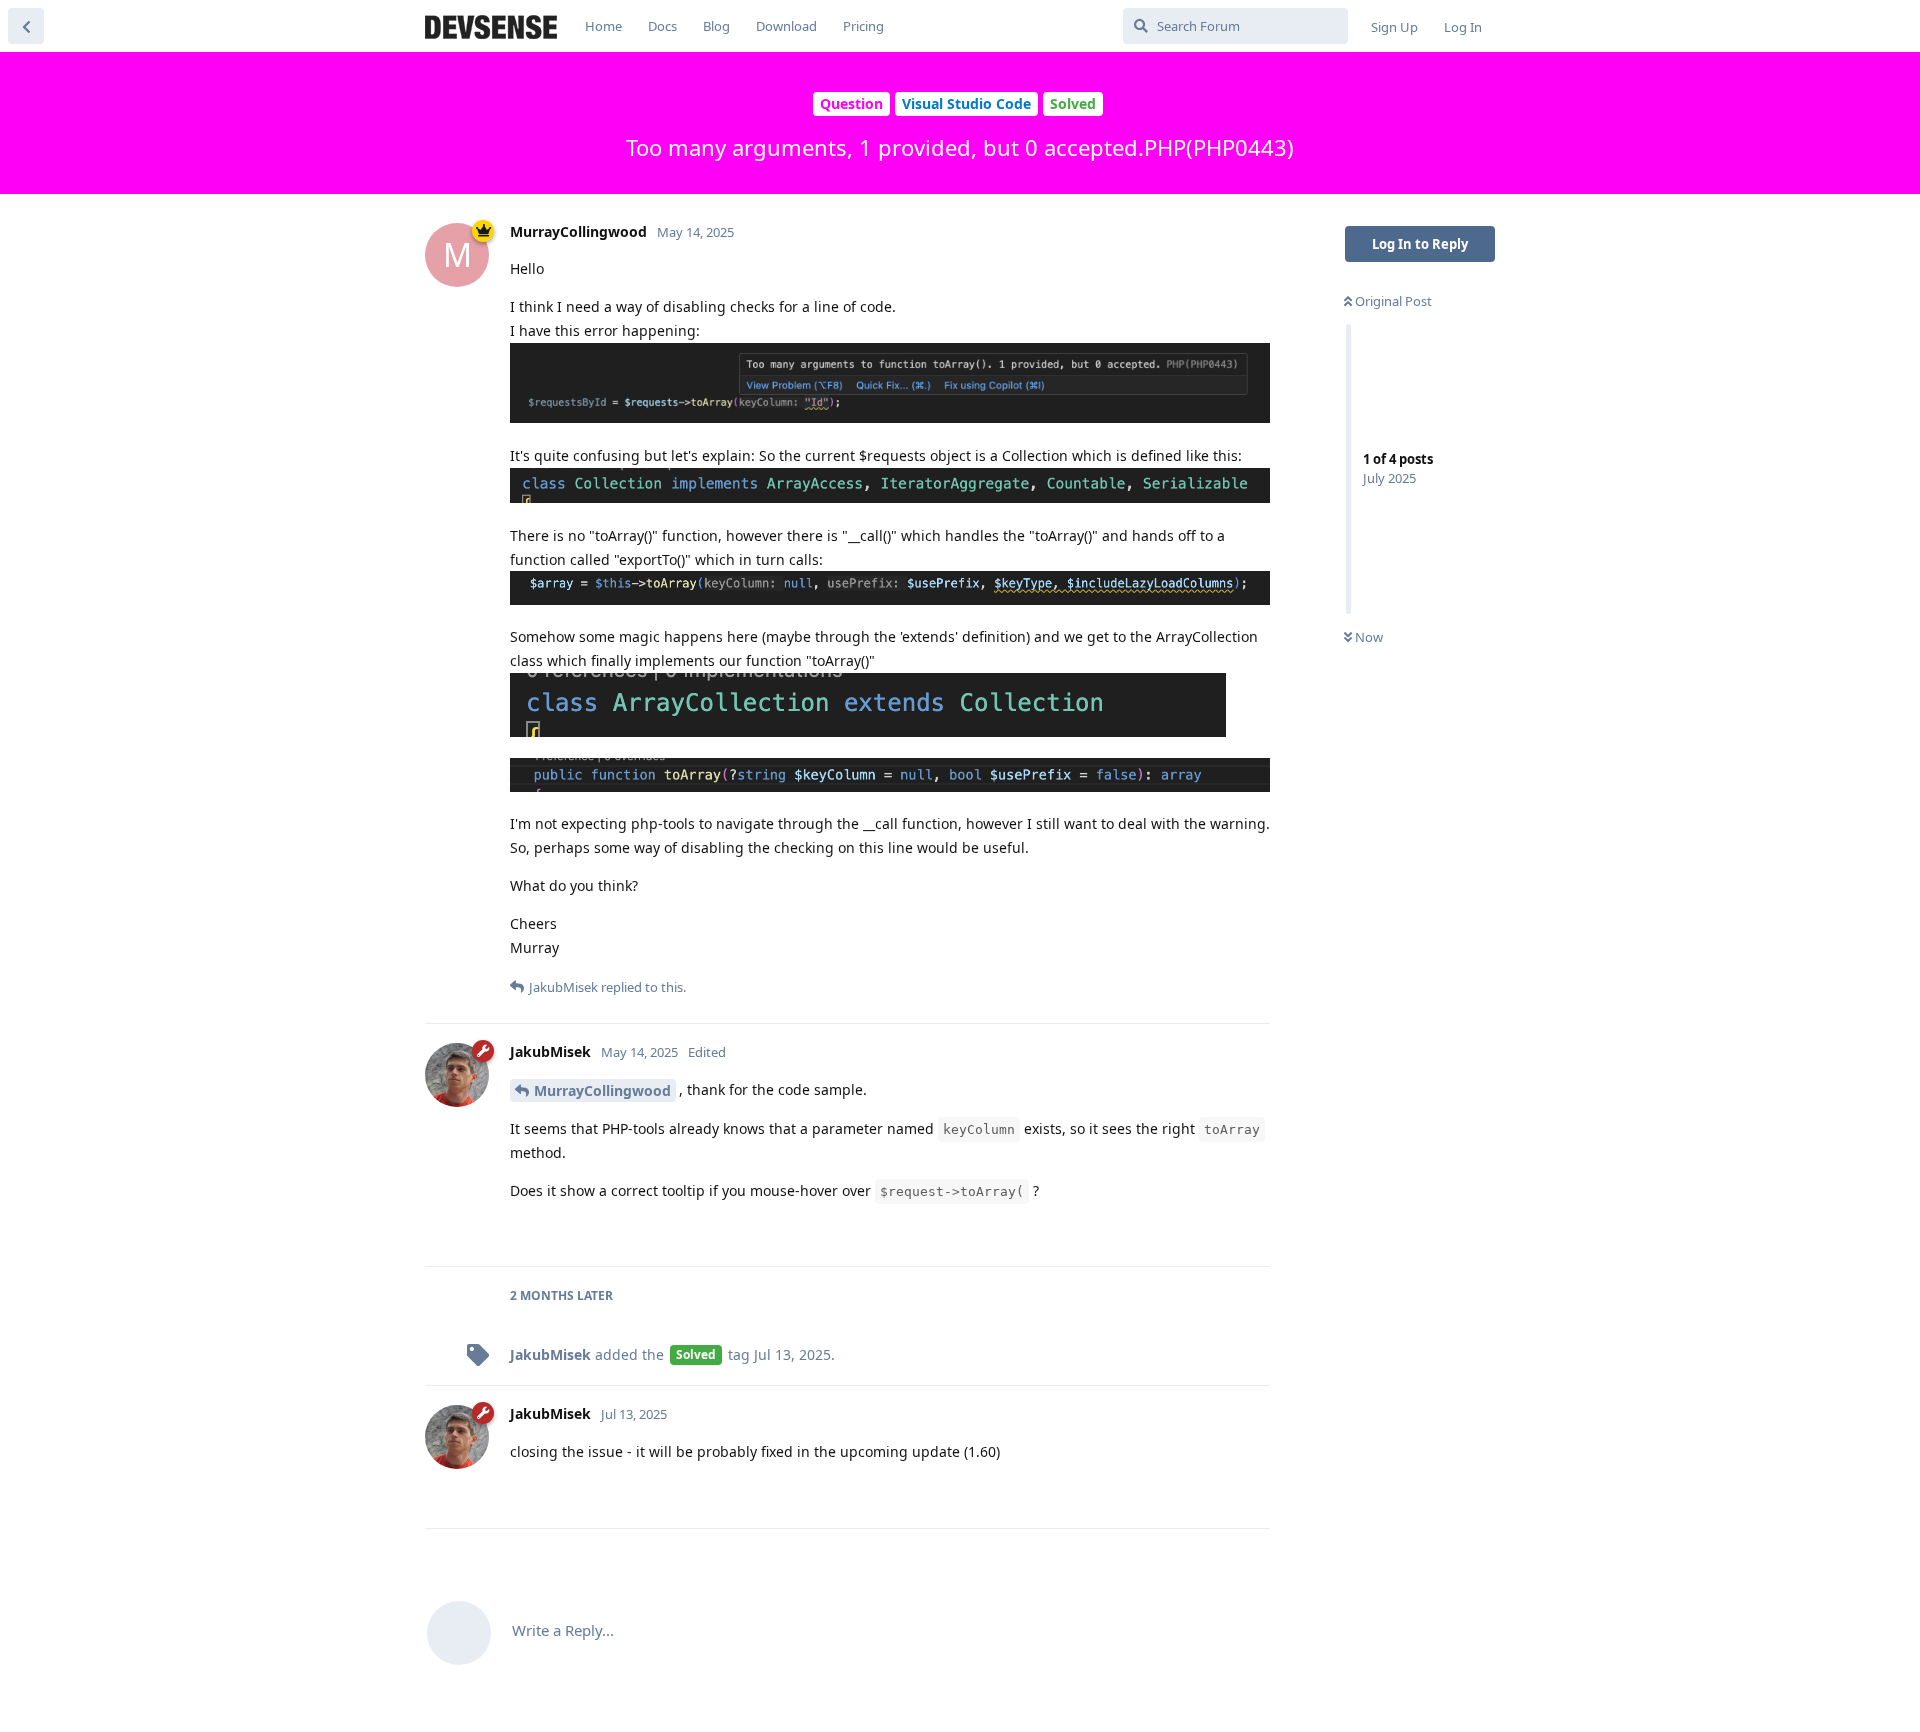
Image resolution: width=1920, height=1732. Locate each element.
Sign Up (1394, 27)
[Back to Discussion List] (26, 26)
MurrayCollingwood (602, 1090)
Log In (1463, 27)
